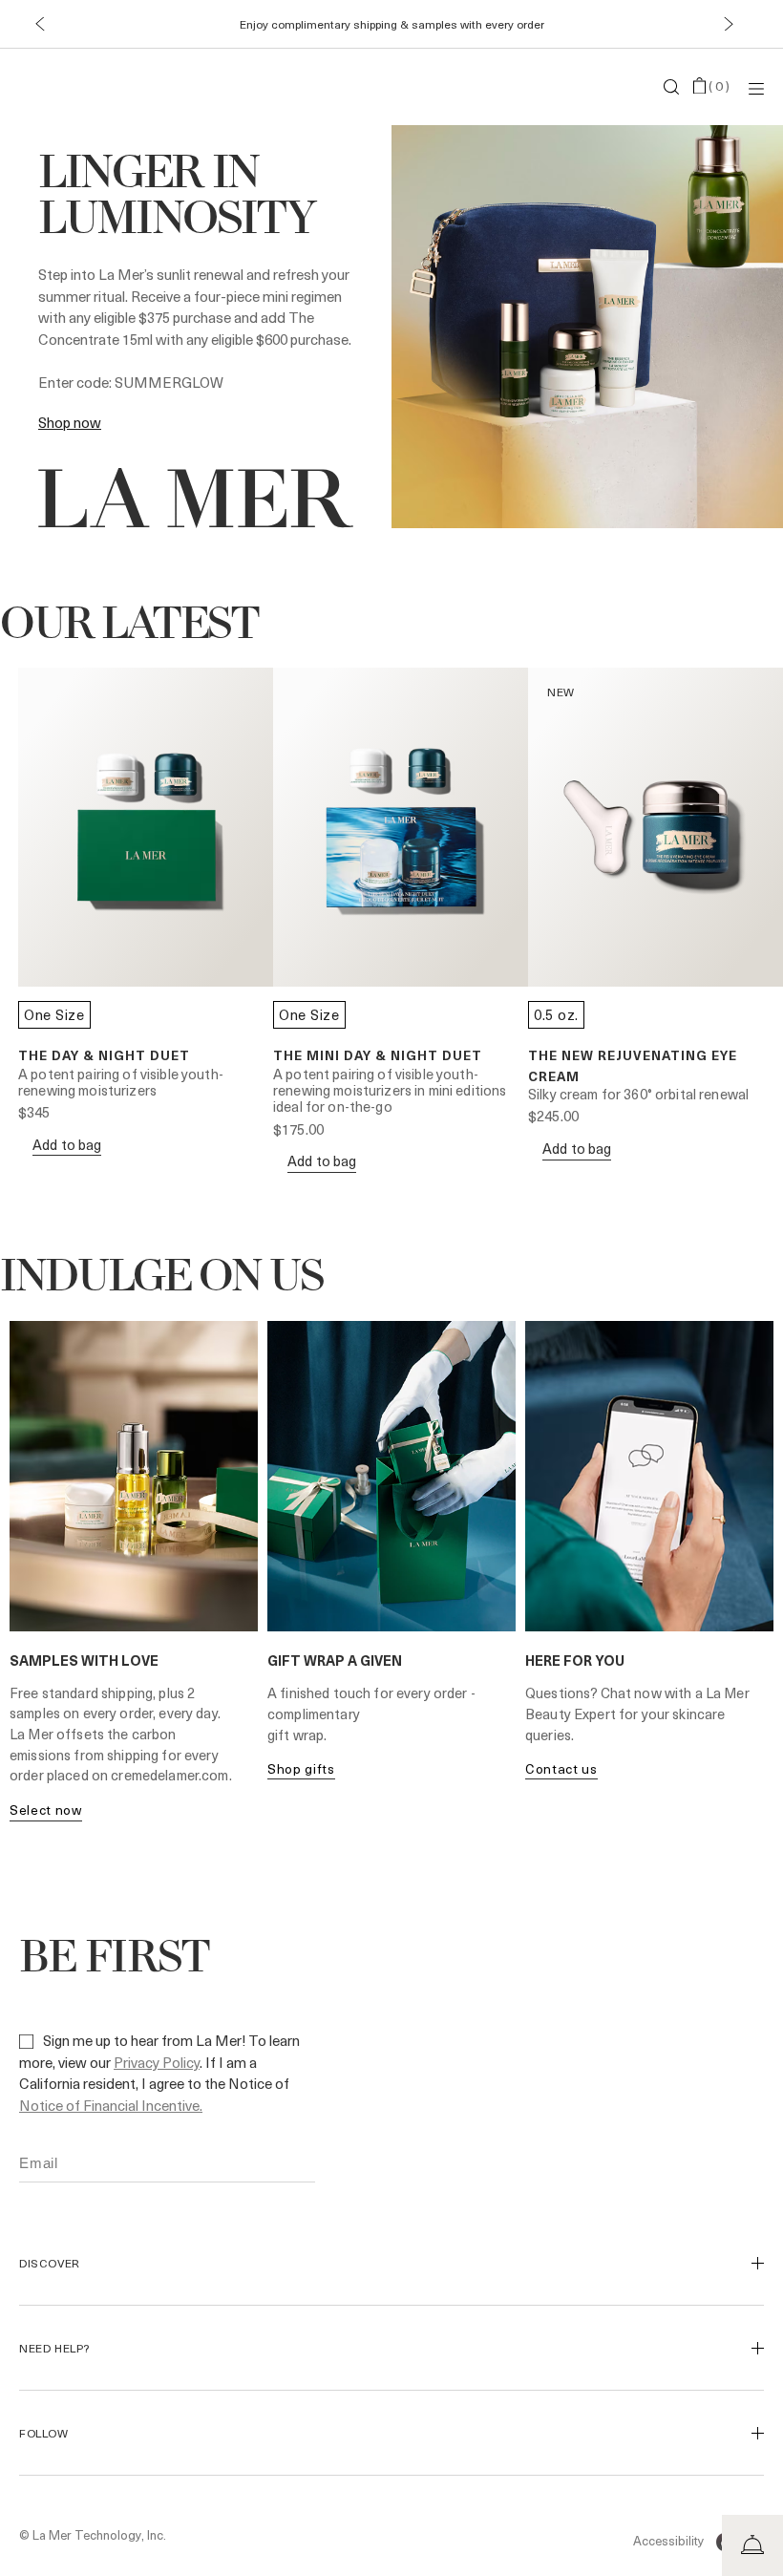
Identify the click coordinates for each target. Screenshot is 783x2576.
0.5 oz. (556, 1014)
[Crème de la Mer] (143, 87)
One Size (54, 1014)
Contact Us (561, 1768)
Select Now (46, 1810)
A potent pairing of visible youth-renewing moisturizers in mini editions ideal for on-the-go (390, 1090)
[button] (40, 24)
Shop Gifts (301, 1768)
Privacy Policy (157, 2062)
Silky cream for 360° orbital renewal (638, 1094)
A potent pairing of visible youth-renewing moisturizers (121, 1082)
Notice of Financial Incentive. (111, 2105)
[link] (70, 422)
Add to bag (67, 1145)
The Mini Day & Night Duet (378, 1055)
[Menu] (756, 87)
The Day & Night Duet (104, 1055)
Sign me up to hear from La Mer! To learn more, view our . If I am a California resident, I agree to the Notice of (159, 2073)
